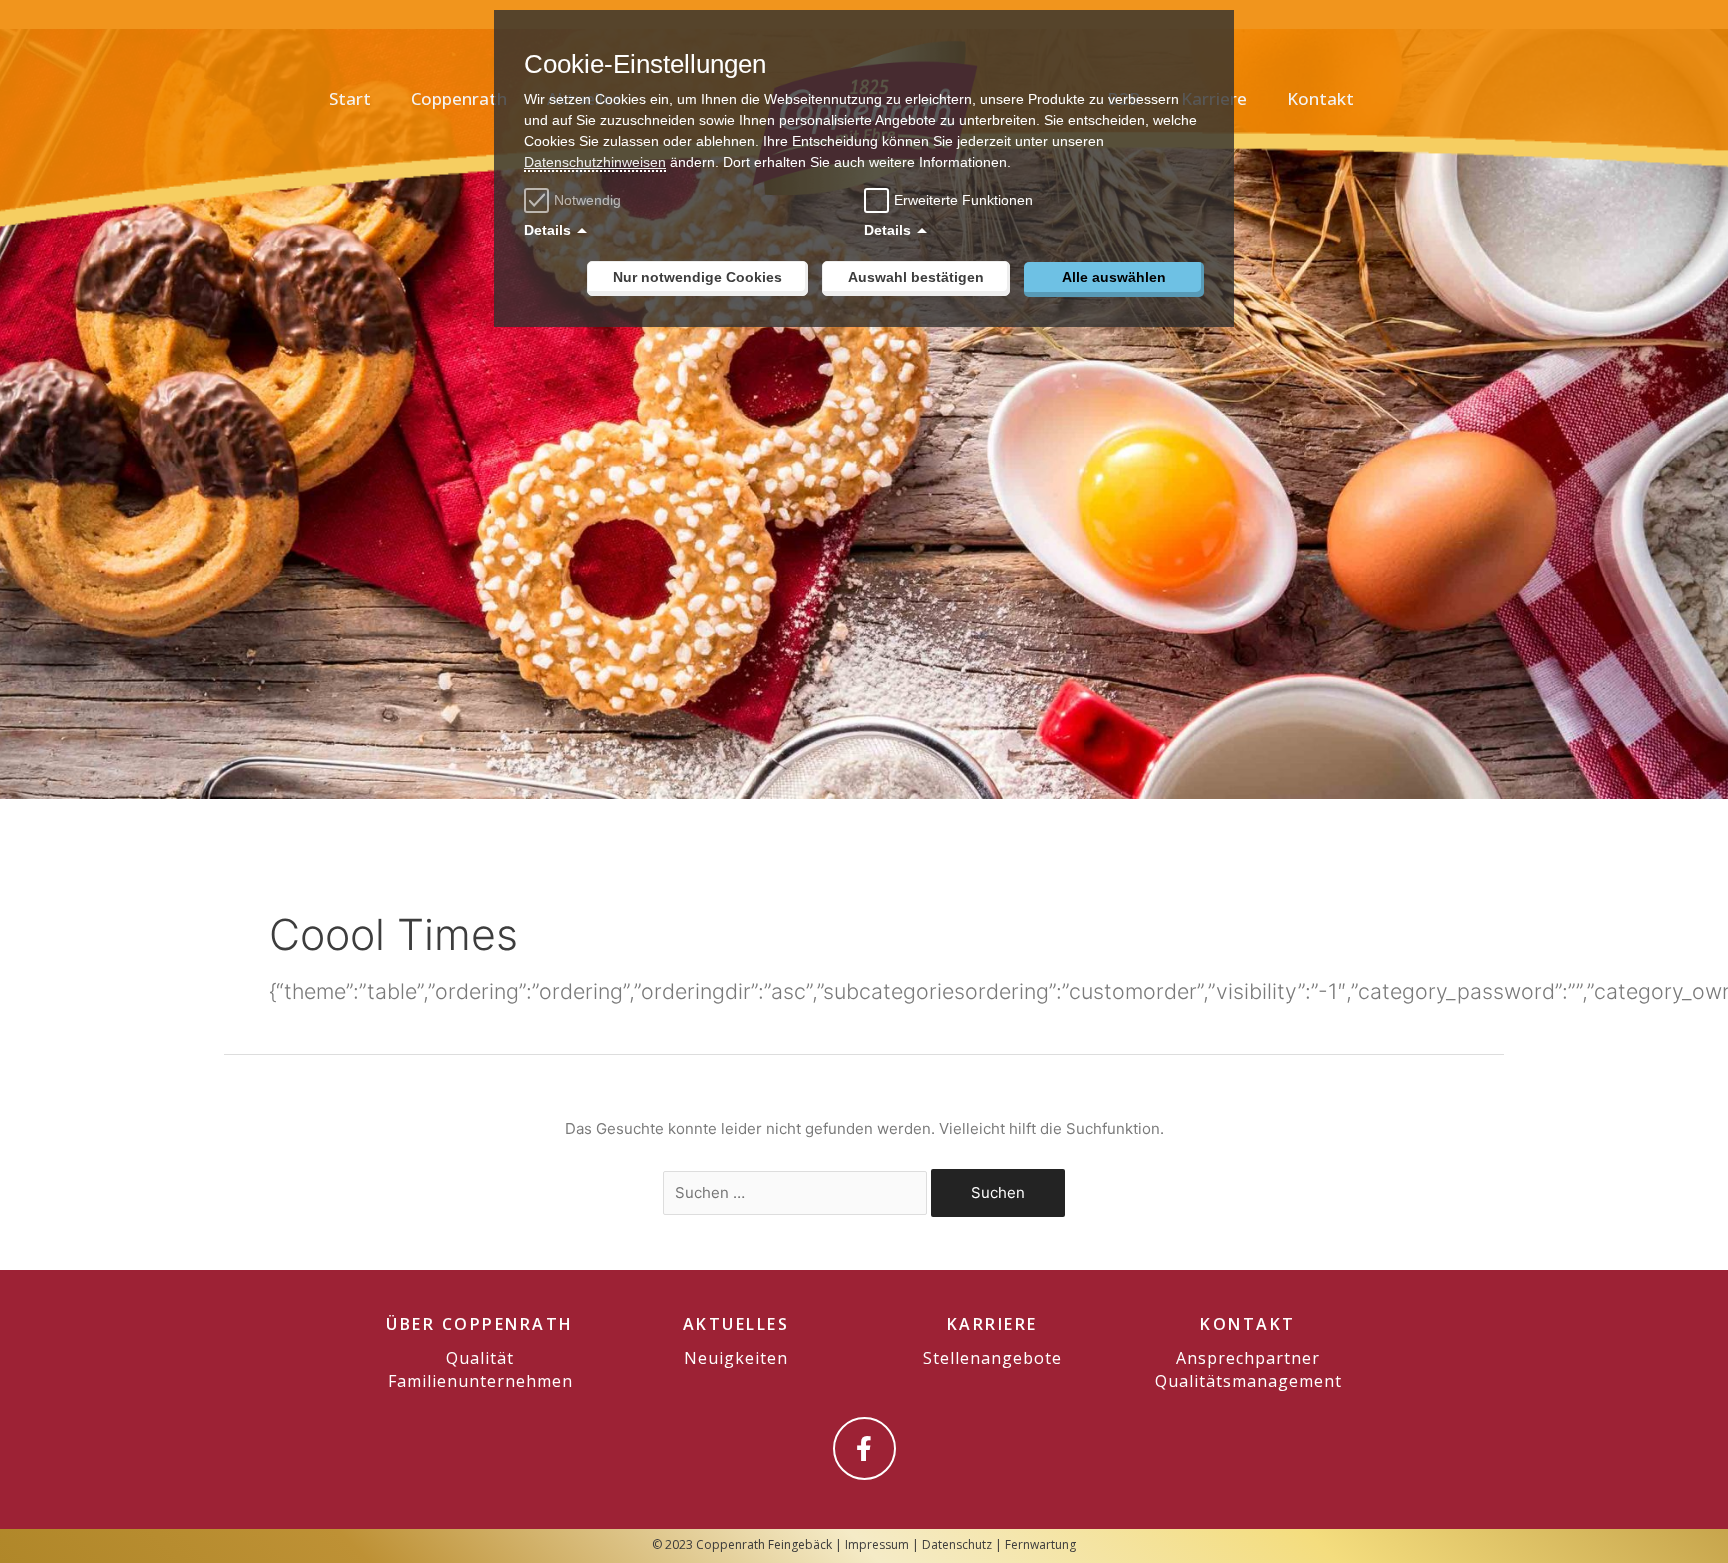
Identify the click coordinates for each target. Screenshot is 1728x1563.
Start (350, 98)
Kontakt (1320, 98)
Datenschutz (957, 1544)
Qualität (480, 1358)
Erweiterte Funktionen (963, 200)
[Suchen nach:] (797, 1192)
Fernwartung (1040, 1544)
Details (547, 230)
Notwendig (587, 200)
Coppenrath (459, 98)
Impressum (877, 1544)
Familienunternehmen (480, 1381)
